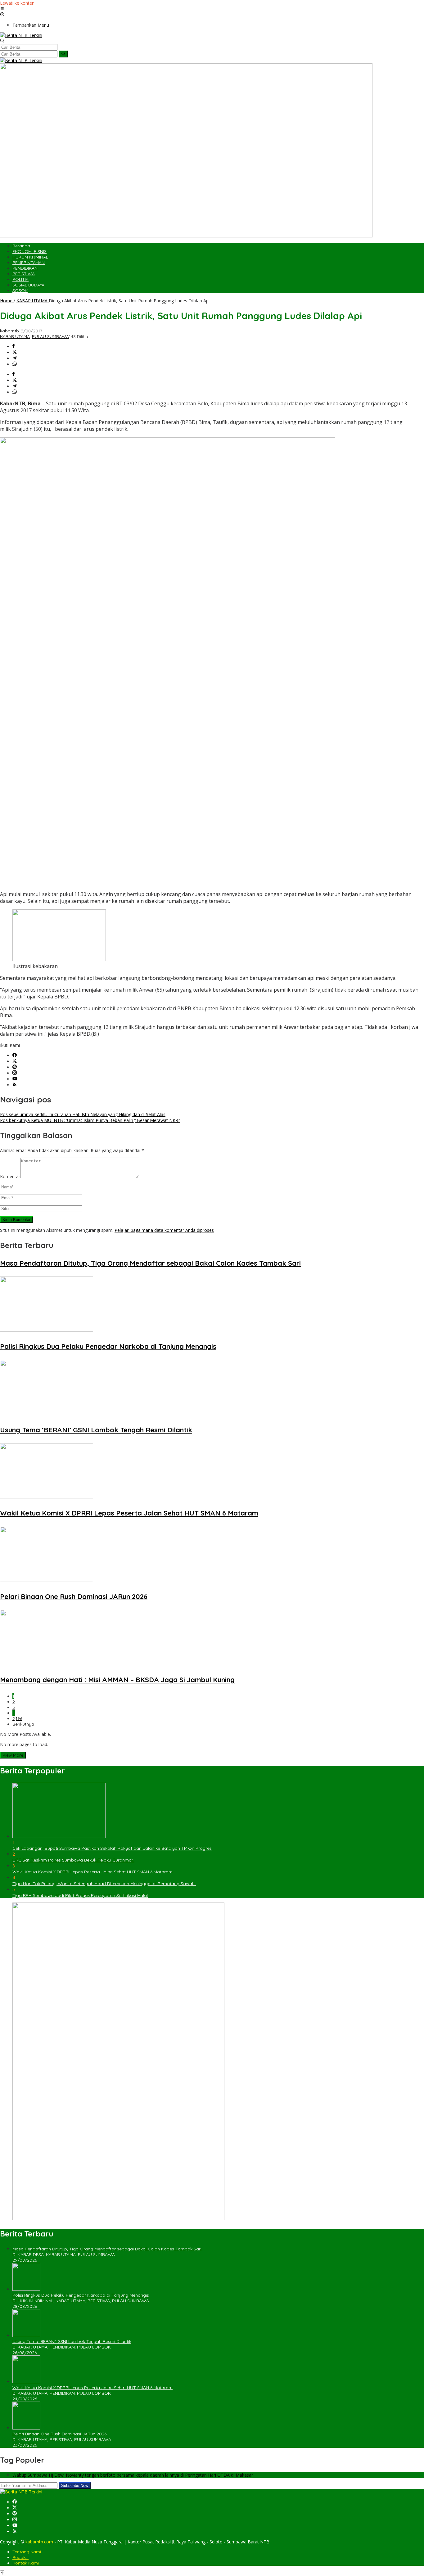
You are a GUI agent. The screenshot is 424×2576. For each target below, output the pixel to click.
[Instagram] (15, 1073)
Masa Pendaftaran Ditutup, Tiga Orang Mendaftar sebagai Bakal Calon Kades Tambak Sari (150, 1263)
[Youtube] (15, 1079)
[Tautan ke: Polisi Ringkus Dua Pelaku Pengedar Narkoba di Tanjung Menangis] (26, 2289)
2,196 (17, 1718)
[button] (63, 54)
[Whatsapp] (15, 364)
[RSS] (15, 1085)
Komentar (10, 1176)
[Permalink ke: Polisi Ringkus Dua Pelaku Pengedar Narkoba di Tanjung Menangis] (47, 1330)
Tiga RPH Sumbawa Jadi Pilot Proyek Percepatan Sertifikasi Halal (80, 1895)
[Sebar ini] (14, 347)
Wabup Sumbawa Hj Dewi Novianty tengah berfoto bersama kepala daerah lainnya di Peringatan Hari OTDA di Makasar (133, 2475)
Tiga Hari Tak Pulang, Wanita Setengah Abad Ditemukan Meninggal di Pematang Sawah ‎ (104, 1884)
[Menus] (2, 9)
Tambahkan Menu (31, 25)
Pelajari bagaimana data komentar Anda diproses (164, 1230)
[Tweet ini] (15, 352)
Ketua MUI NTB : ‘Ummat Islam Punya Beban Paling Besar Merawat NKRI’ (90, 1120)
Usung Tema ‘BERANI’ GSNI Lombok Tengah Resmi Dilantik (96, 1430)
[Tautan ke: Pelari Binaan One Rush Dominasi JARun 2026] (26, 2428)
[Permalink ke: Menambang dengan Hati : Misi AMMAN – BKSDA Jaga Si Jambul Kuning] (47, 1663)
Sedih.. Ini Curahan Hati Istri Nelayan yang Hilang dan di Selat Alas (83, 1114)
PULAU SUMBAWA (50, 336)
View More (13, 1755)
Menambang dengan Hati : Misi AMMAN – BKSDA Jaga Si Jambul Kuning (117, 1680)
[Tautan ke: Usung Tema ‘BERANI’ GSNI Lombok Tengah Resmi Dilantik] (26, 2335)
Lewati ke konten (17, 3)
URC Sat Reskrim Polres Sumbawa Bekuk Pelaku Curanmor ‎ (73, 1860)
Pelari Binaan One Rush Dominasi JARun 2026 (74, 1596)
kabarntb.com (40, 2542)
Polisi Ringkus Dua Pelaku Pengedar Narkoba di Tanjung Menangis (108, 1346)
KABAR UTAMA (15, 336)
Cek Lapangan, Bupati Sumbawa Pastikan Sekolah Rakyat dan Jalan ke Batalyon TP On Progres (112, 1848)
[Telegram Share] (15, 358)
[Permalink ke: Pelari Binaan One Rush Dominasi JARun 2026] (47, 1580)
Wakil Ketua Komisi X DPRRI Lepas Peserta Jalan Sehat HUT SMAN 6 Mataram (129, 1513)
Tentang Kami (27, 2552)
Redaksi (20, 2557)
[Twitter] (15, 1061)
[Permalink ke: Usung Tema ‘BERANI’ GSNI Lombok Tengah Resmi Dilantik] (47, 1414)
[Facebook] (15, 1055)
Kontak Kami (26, 2563)
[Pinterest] (15, 1067)
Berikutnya (23, 1724)
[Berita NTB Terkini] (21, 35)
